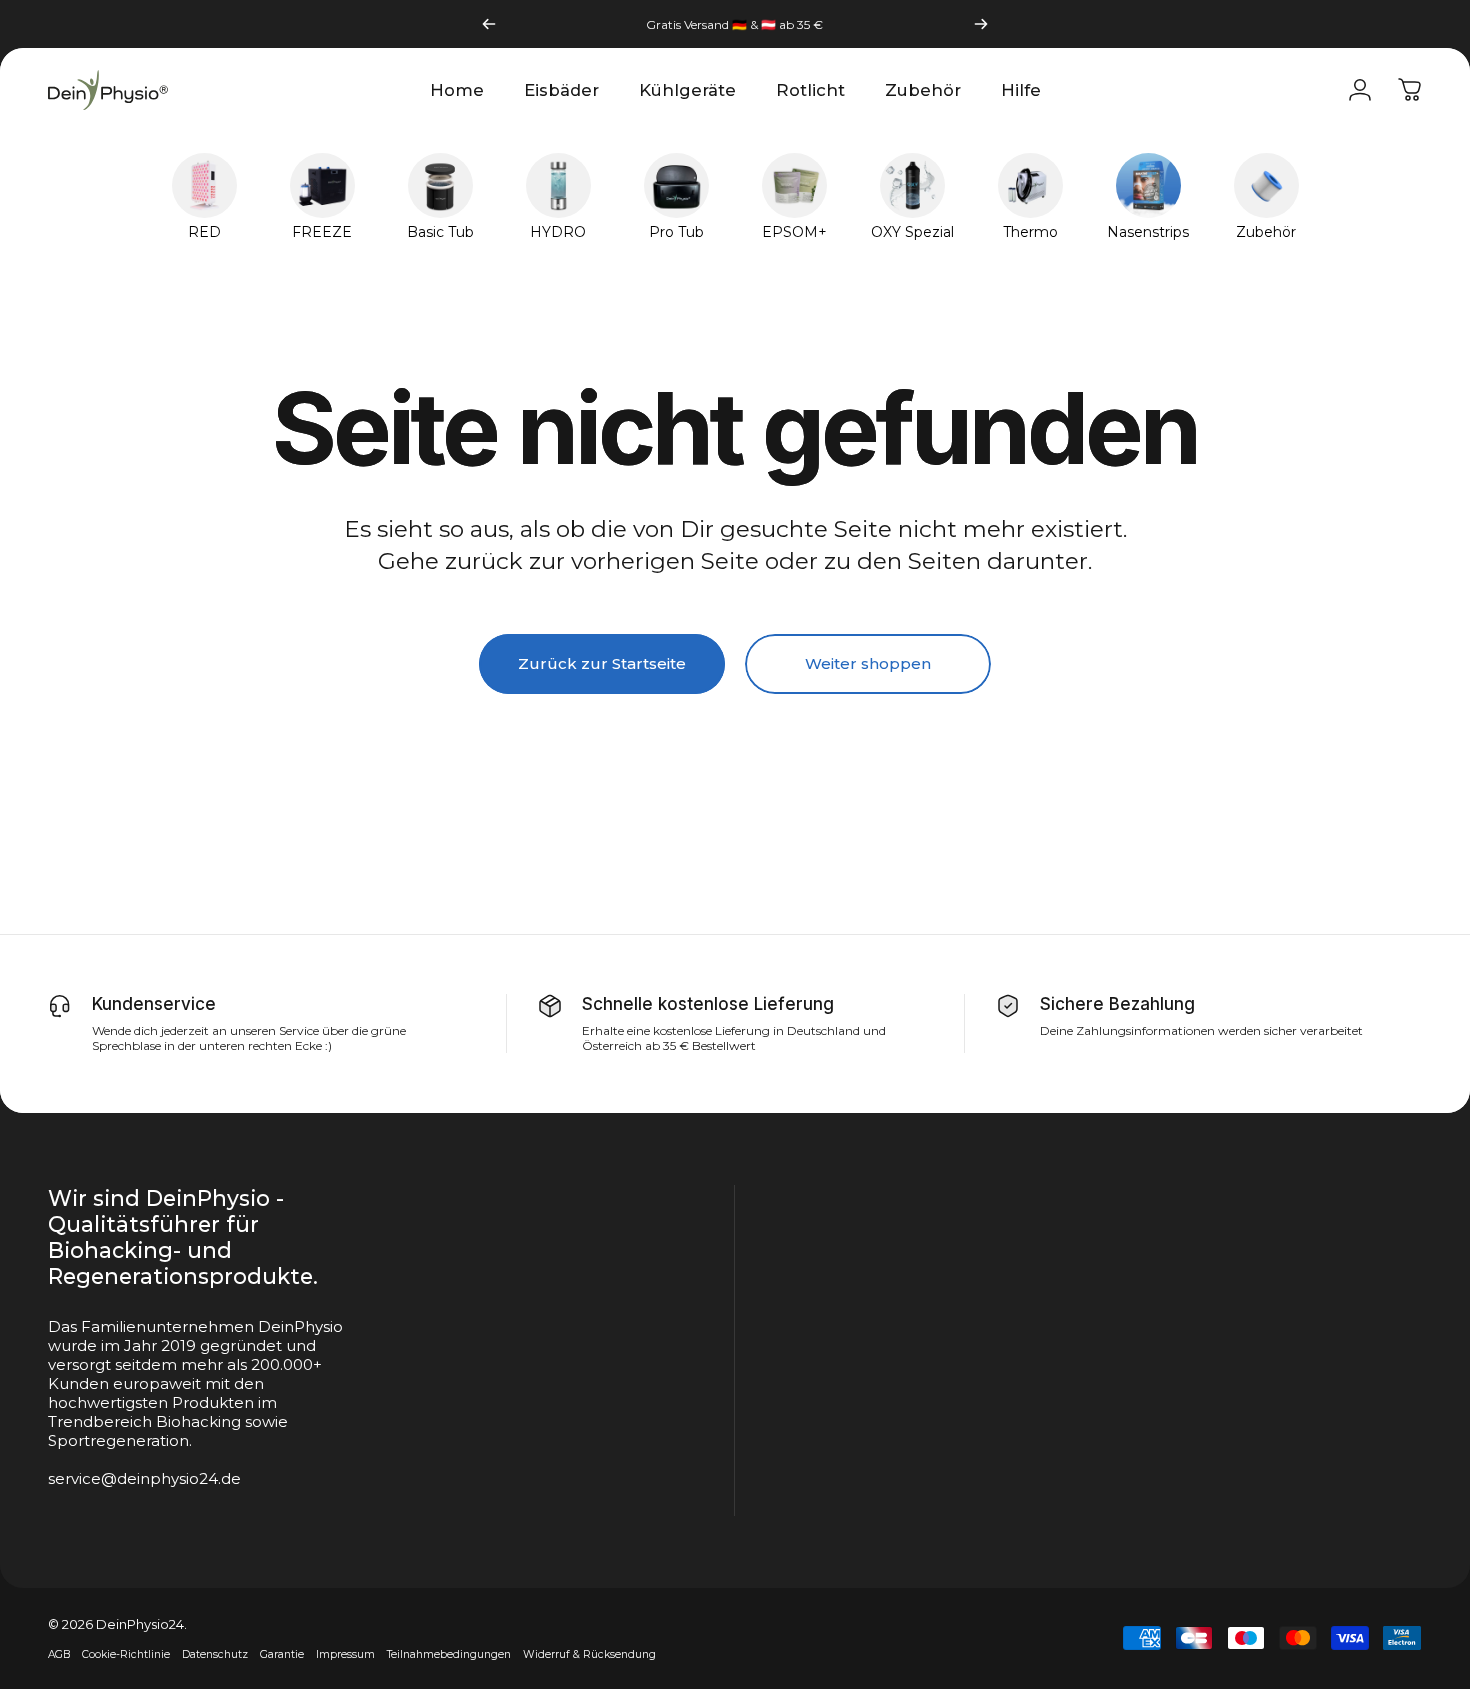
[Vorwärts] (981, 24)
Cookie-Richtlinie (126, 1654)
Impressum (345, 1654)
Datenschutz (215, 1654)
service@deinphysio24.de (144, 1478)
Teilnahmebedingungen (449, 1654)
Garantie (282, 1654)
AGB (59, 1654)
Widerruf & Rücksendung (589, 1654)
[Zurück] (489, 24)
